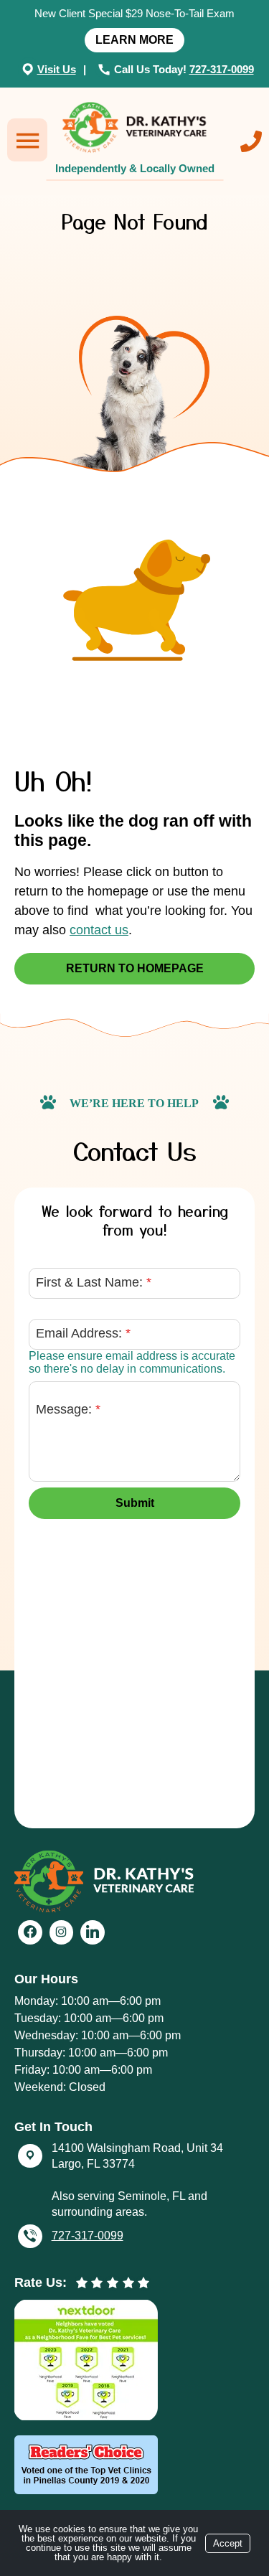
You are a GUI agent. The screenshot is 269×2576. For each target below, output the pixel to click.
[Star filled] (82, 2283)
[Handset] (106, 69)
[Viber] (30, 2237)
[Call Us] (251, 141)
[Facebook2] (30, 1932)
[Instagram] (62, 1932)
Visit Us (57, 69)
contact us (99, 930)
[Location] (29, 69)
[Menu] (27, 140)
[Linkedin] (93, 1932)
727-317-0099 (222, 69)
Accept (228, 2543)
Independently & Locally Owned (135, 168)
